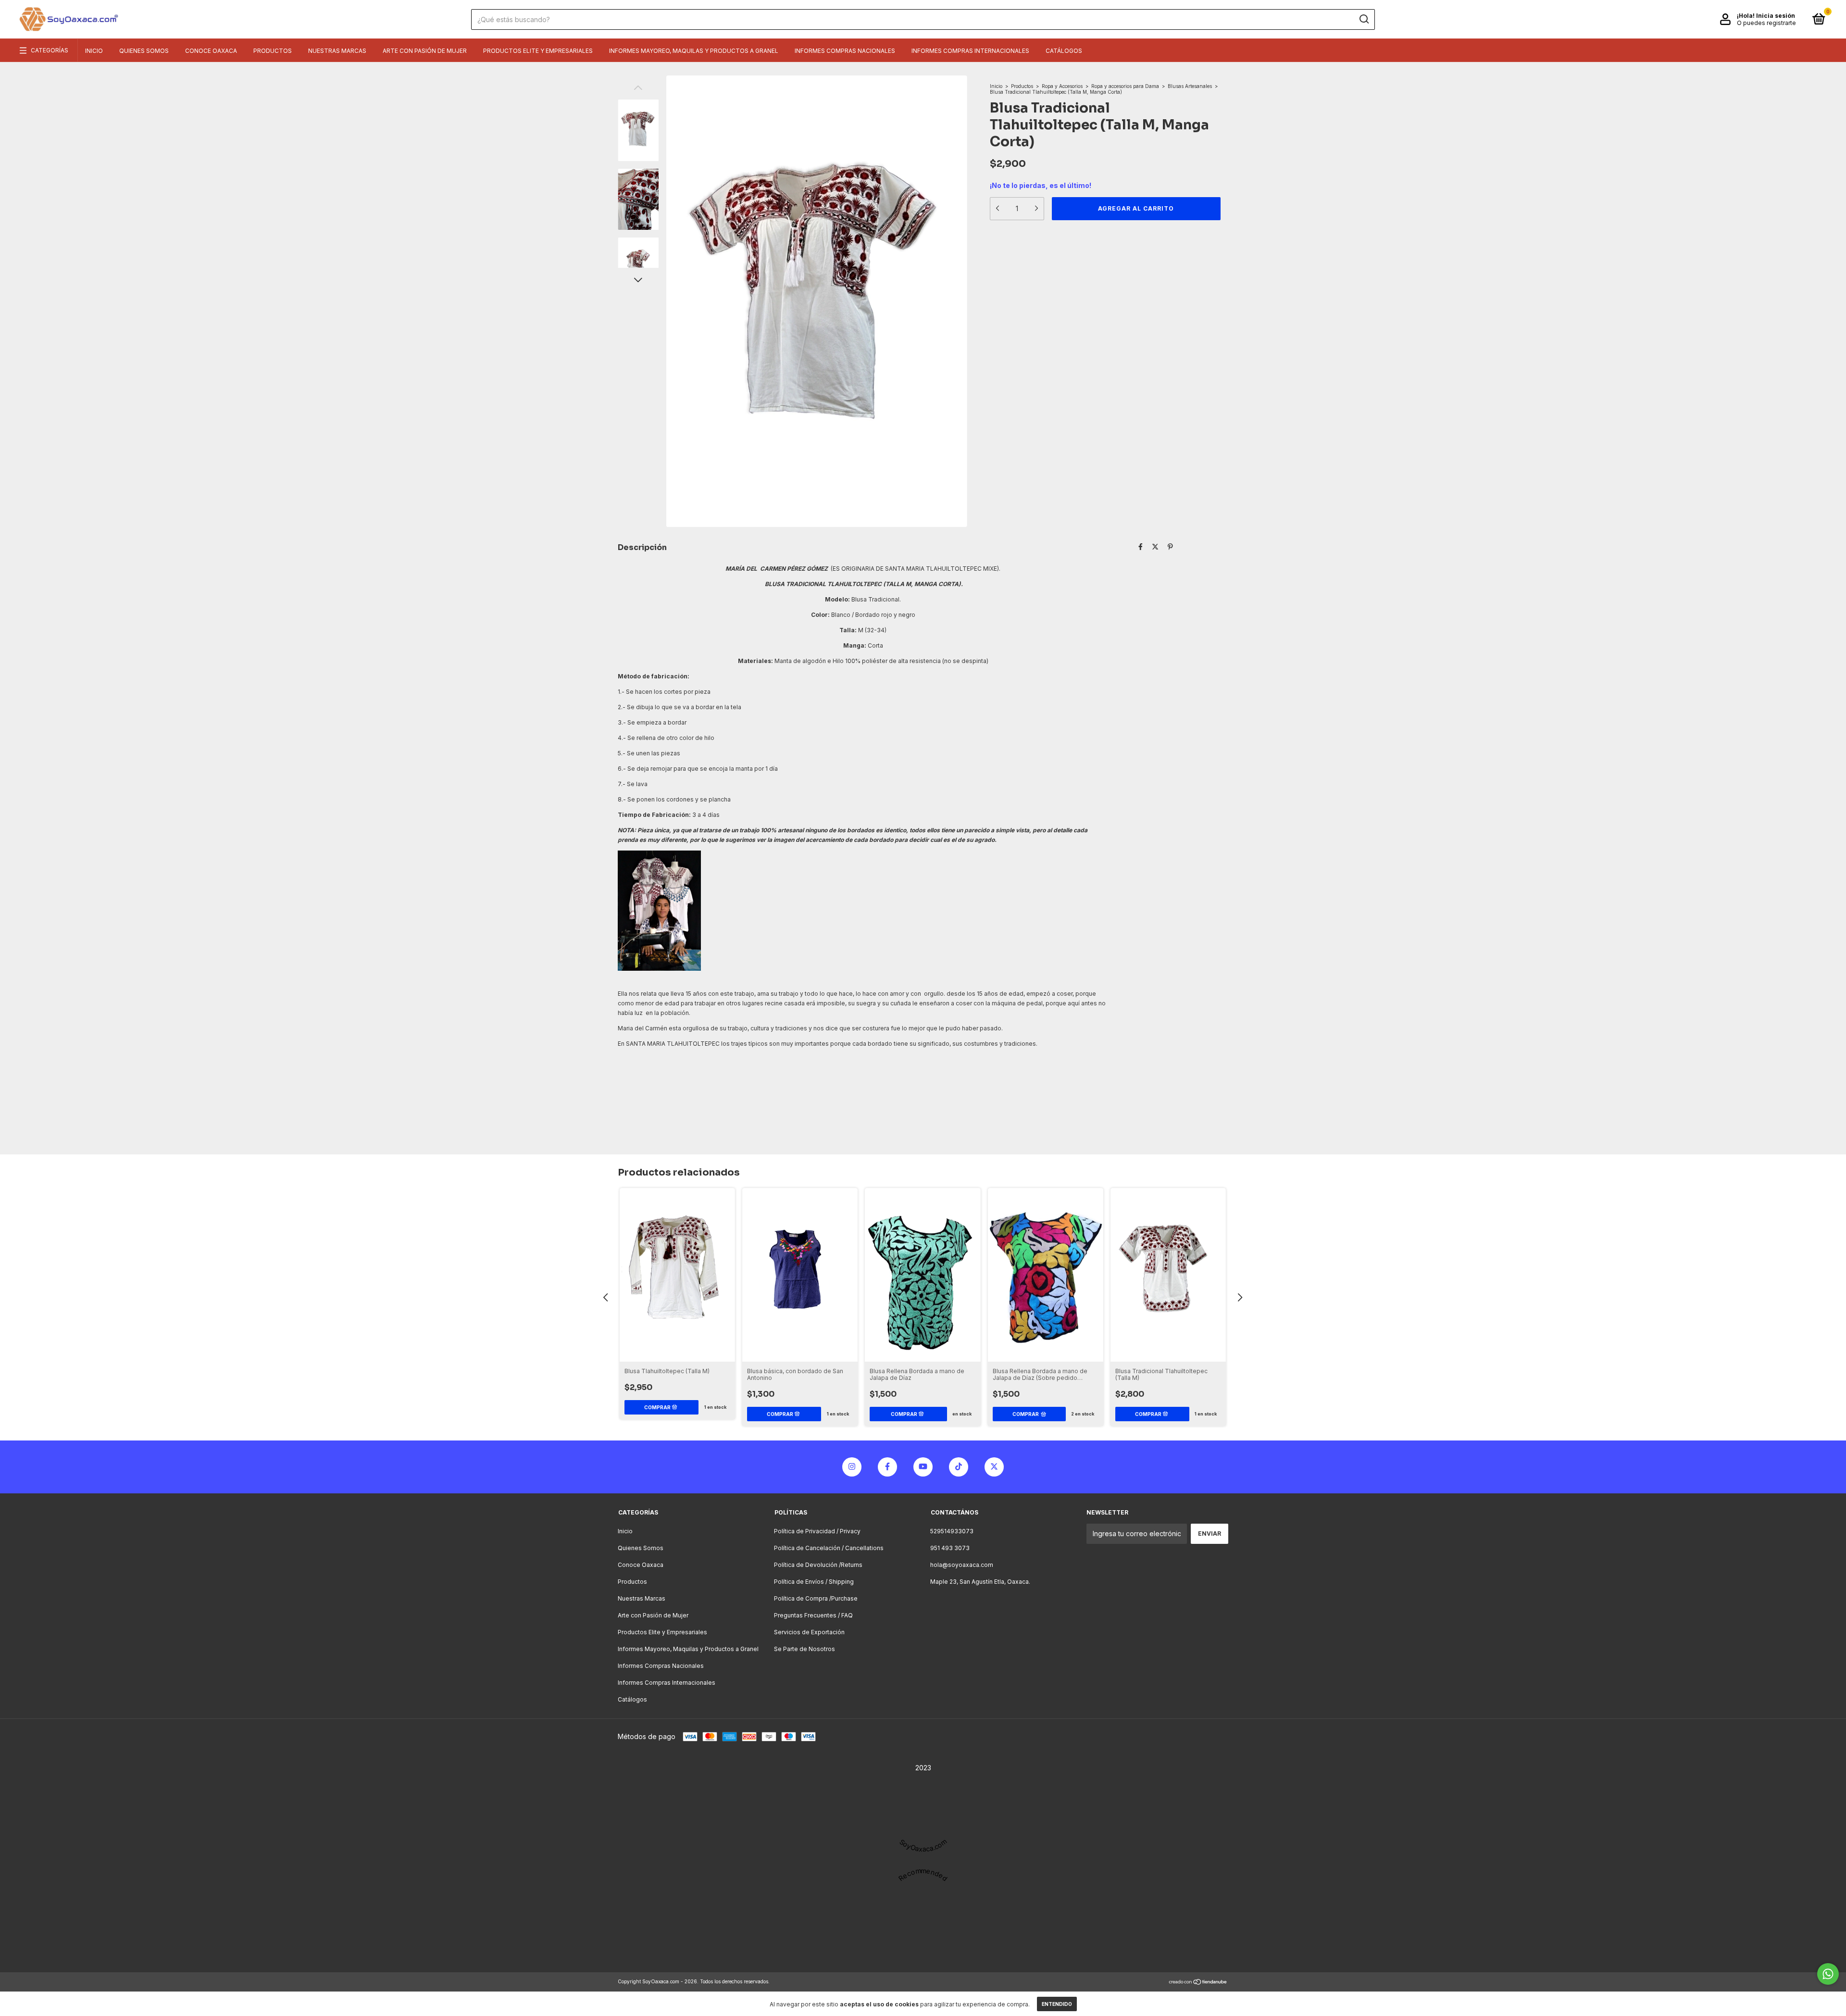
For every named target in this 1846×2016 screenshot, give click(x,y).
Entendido (1057, 2004)
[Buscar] (1364, 19)
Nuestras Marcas (337, 51)
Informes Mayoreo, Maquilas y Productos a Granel (694, 51)
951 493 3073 (950, 1548)
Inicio (94, 51)
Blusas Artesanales (1190, 86)
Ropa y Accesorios (1063, 86)
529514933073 (952, 1531)
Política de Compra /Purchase (816, 1598)
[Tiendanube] (1198, 1983)
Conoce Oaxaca (211, 51)
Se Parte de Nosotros (805, 1649)
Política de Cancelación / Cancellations (829, 1548)
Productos (273, 51)
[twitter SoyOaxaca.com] (994, 1467)
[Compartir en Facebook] (1141, 546)
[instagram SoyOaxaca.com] (852, 1467)
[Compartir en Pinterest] (1170, 546)
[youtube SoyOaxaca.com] (923, 1467)
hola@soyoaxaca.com (962, 1565)
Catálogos (1064, 51)
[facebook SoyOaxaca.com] (887, 1467)
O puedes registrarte (1766, 23)
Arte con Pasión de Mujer (425, 51)
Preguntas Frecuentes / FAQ (813, 1615)
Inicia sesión (1776, 16)
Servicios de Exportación (809, 1632)
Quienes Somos (144, 51)
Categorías (50, 50)
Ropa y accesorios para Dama (1125, 86)
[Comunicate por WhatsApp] (1828, 1974)
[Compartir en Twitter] (1155, 546)
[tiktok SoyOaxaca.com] (959, 1467)
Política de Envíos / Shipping (814, 1582)
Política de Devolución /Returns (818, 1565)
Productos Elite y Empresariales (538, 51)
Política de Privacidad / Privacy (817, 1531)
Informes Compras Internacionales (970, 51)
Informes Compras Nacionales (845, 51)
